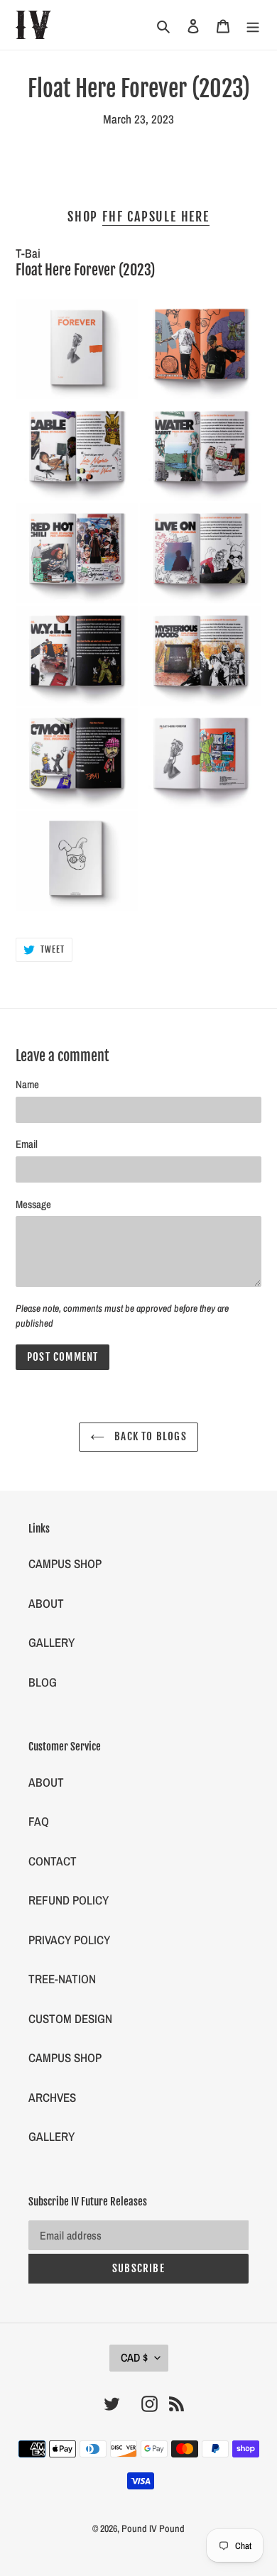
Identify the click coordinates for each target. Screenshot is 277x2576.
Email (27, 1144)
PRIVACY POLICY (69, 1940)
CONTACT (53, 1861)
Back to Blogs (149, 1436)
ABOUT (46, 1603)
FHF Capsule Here (156, 217)
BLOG (43, 1682)
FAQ (39, 1821)
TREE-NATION (62, 1979)
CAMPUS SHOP (65, 1563)
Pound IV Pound (153, 2528)
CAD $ (134, 2357)
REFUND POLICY (69, 1900)
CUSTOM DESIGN (70, 2018)
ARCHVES (52, 2097)
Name (27, 1084)
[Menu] (253, 25)
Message (33, 1204)
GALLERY (51, 1642)
